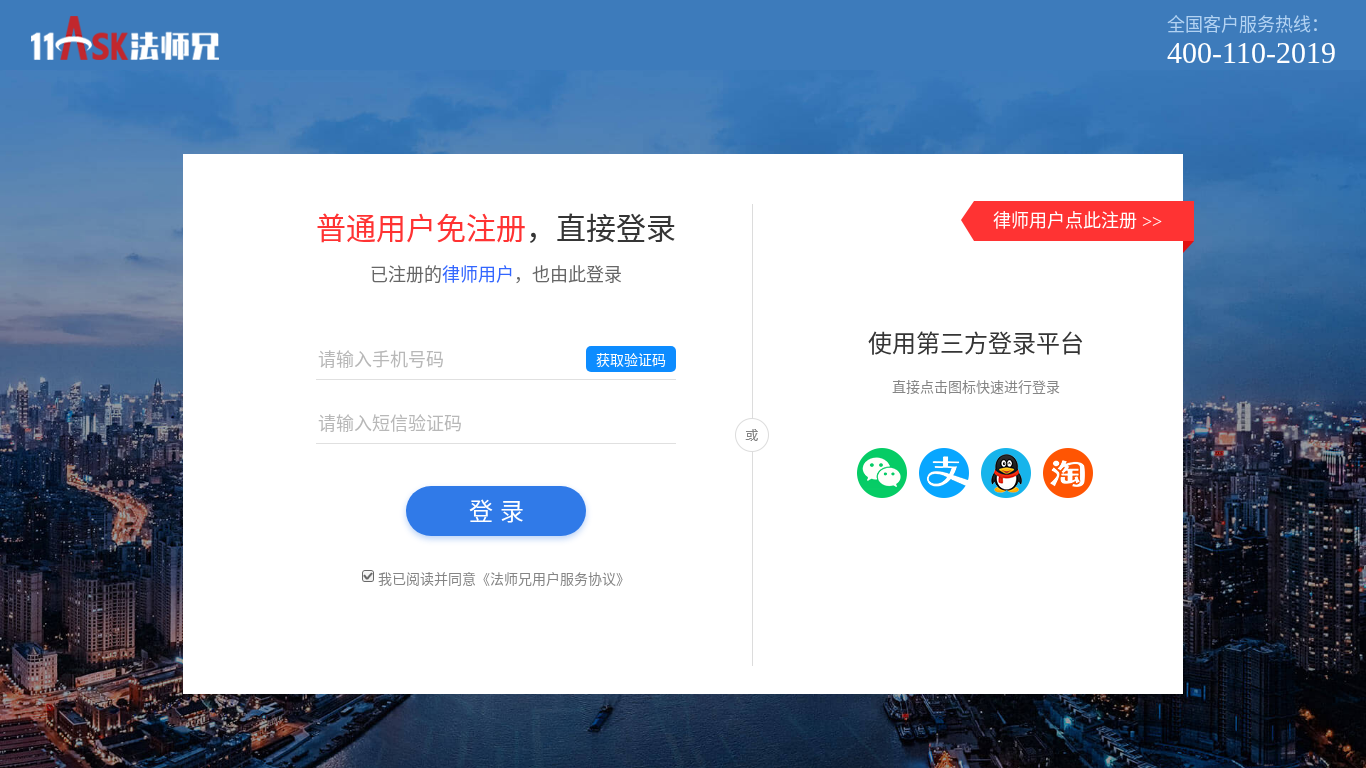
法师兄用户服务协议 (553, 579)
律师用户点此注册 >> (1077, 221)
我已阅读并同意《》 (504, 579)
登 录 (496, 511)
